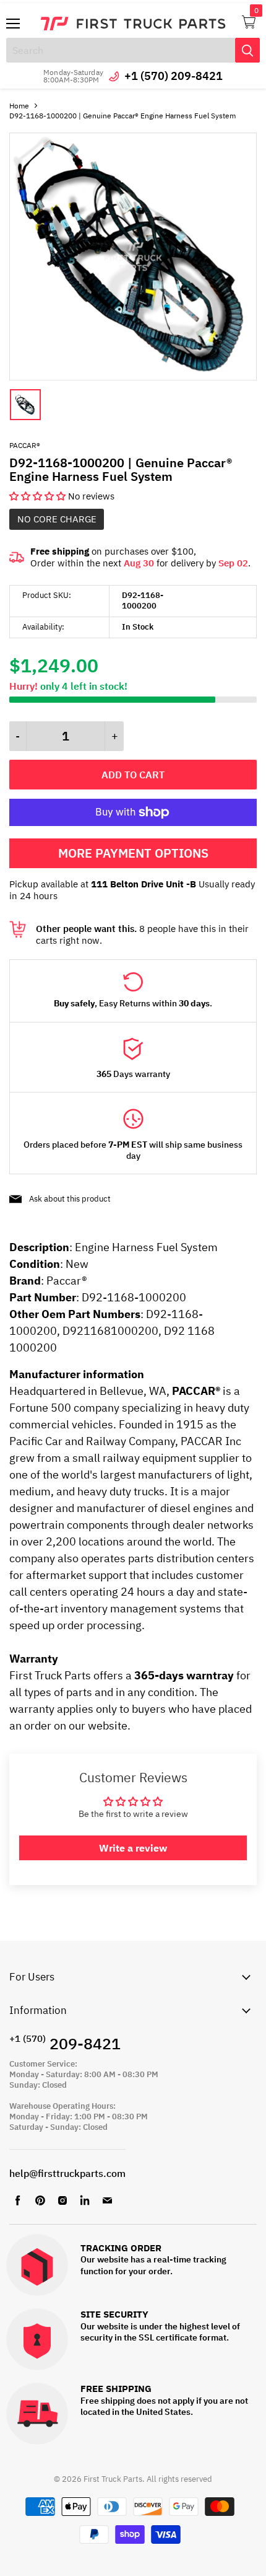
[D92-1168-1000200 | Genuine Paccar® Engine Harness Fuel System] (133, 377)
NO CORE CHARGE (57, 519)
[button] (39, 496)
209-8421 (65, 2043)
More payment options (133, 853)
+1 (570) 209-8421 (174, 76)
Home (19, 106)
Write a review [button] (133, 1848)
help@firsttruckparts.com (67, 2173)
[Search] (247, 50)
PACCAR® (25, 445)
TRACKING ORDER (121, 2249)
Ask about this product (70, 1199)
